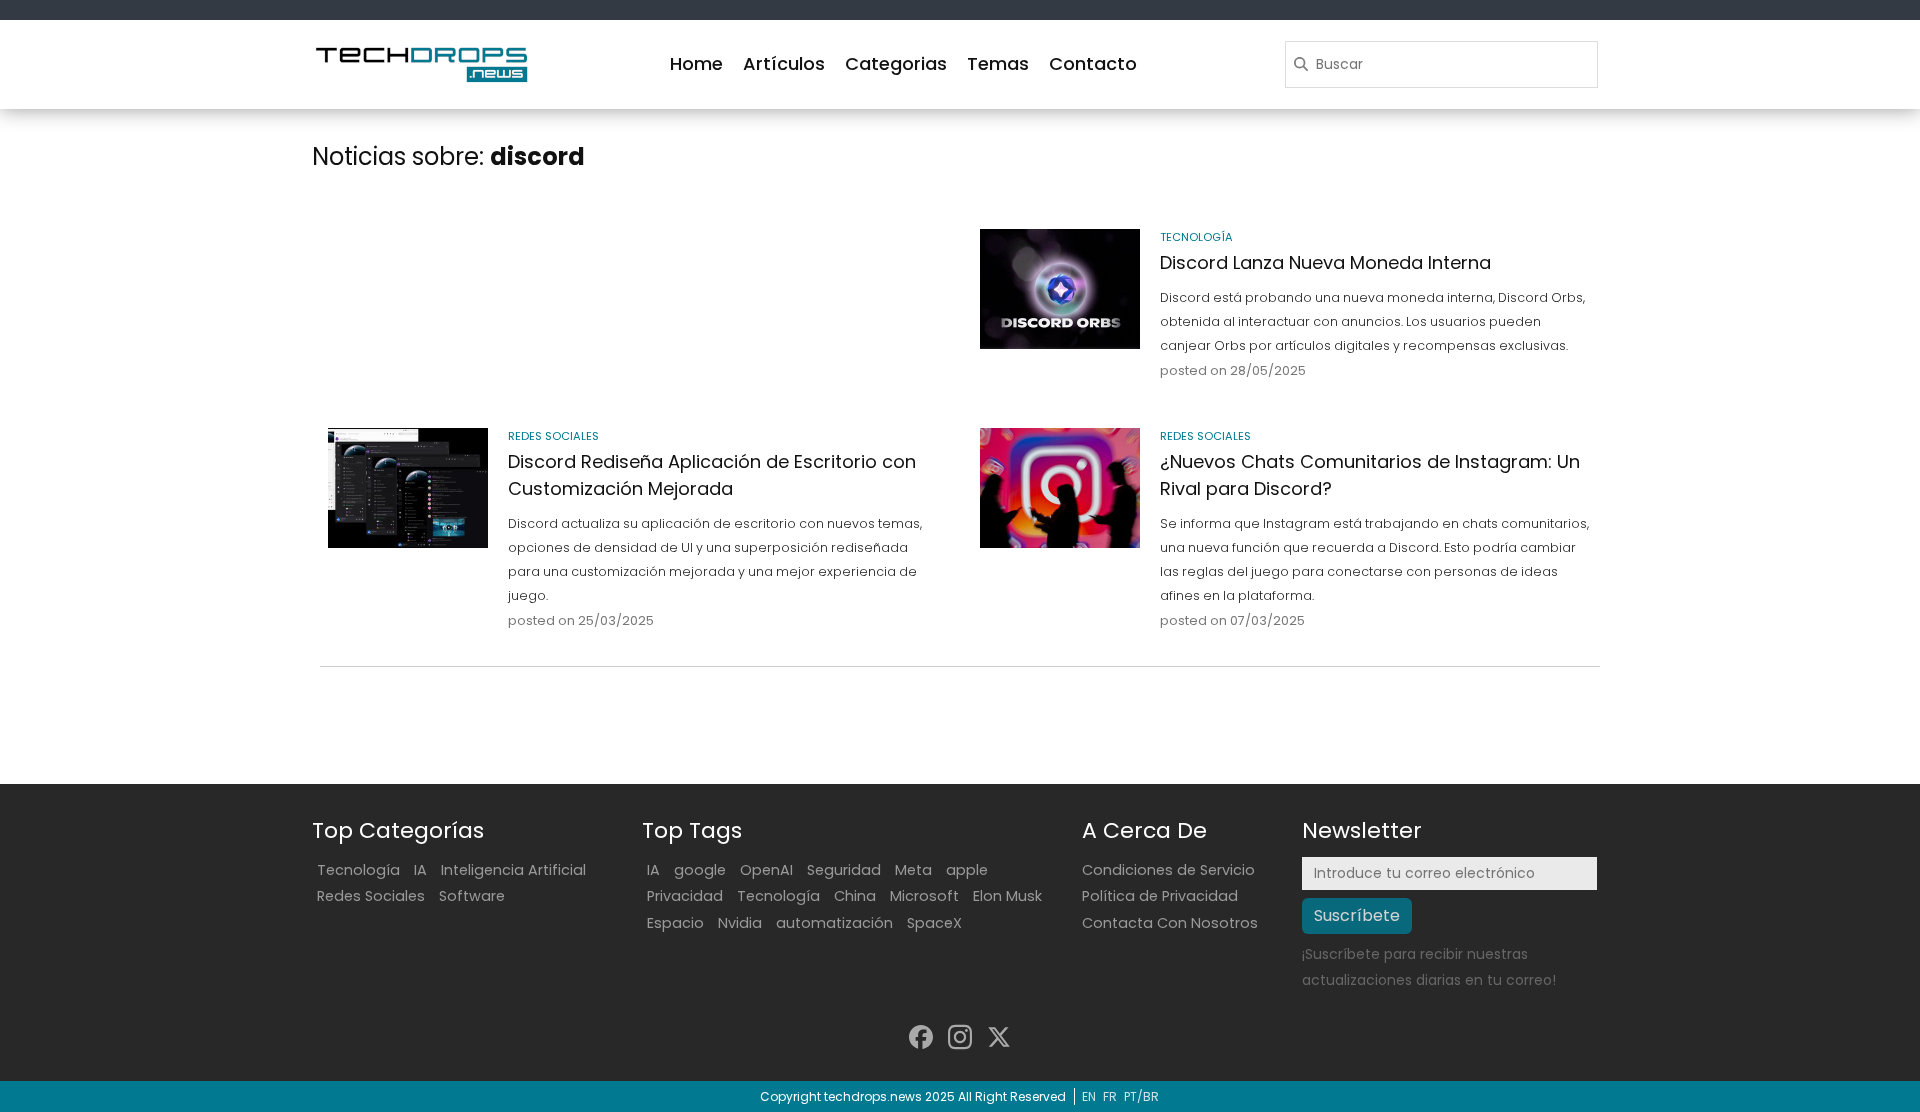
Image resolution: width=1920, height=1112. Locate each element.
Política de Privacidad (1160, 896)
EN (1089, 1096)
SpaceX (934, 923)
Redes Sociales (371, 896)
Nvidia (740, 923)
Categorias (896, 63)
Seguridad (844, 870)
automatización (834, 923)
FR (1110, 1096)
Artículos (784, 63)
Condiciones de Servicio (1168, 870)
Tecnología (358, 870)
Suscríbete (1357, 915)
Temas (998, 63)
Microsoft (924, 896)
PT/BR (1141, 1096)
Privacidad (685, 896)
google (700, 870)
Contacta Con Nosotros (1170, 923)
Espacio (675, 923)
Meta (913, 870)
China (855, 896)
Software (472, 896)
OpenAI (766, 870)
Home (696, 63)
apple (967, 870)
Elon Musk (1007, 896)
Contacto (1093, 63)
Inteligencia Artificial (513, 870)
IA (420, 870)
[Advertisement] (634, 294)
